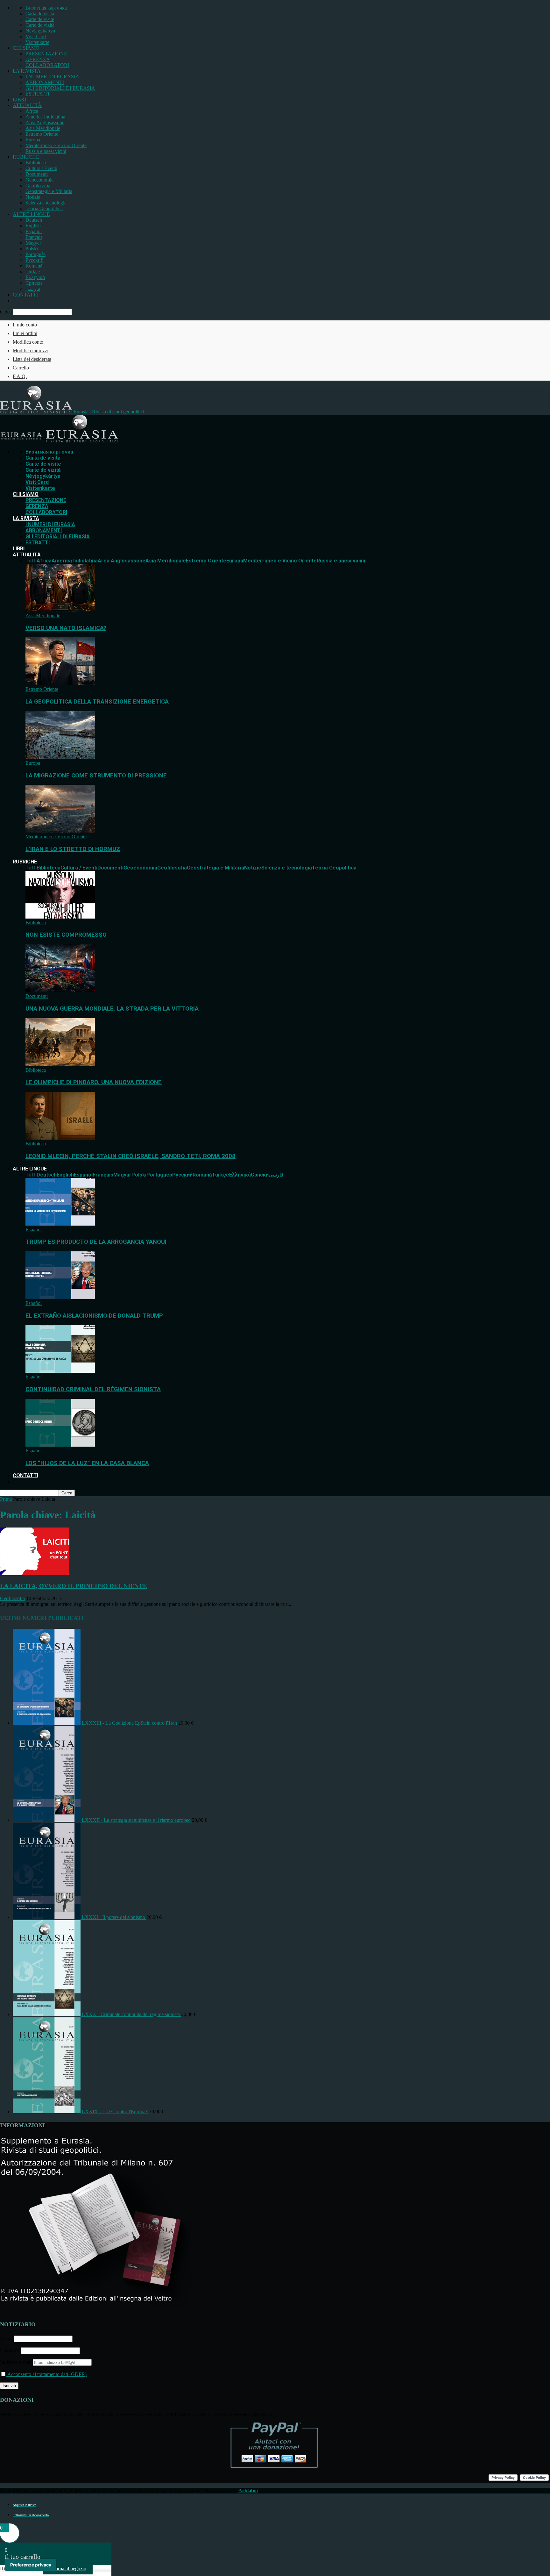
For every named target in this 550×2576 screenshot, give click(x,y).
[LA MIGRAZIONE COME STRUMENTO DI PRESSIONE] (60, 757)
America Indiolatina (45, 117)
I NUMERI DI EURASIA (52, 77)
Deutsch (34, 220)
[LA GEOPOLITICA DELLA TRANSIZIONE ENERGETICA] (60, 683)
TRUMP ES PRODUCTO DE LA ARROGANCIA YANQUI (96, 1242)
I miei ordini (25, 333)
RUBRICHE (26, 157)
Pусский (35, 260)
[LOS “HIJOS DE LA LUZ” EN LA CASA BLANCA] (60, 1445)
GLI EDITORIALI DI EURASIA (60, 88)
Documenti (37, 174)
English (33, 226)
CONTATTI (25, 295)
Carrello (21, 368)
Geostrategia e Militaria (49, 191)
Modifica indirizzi (31, 351)
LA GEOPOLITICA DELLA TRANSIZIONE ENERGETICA (97, 702)
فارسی (33, 289)
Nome (6, 2339)
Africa (32, 111)
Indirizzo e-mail (16, 2362)
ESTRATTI (37, 94)
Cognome (10, 2350)
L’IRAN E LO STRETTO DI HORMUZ (73, 849)
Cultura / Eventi (41, 168)
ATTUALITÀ (27, 105)
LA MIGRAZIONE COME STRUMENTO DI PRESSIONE (96, 776)
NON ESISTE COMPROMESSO (66, 935)
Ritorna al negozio (68, 2569)
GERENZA (38, 59)
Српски (34, 283)
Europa (33, 140)
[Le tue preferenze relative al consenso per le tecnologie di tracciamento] (31, 2565)
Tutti (31, 561)
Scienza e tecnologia (46, 203)
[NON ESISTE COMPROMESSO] (60, 917)
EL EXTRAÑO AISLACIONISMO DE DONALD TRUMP (94, 1316)
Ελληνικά (35, 277)
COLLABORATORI (47, 65)
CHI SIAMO (26, 48)
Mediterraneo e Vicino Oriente (56, 145)
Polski (32, 249)
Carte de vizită (40, 25)
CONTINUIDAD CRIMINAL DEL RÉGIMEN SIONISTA (93, 1389)
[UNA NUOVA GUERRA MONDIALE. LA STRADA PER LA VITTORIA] (60, 990)
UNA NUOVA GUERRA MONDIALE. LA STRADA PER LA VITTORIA (112, 1009)
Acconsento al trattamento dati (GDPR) (46, 2374)
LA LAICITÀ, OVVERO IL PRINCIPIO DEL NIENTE (74, 1586)
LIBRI (19, 100)
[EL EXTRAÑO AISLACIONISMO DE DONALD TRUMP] (60, 1297)
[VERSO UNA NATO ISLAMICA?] (60, 610)
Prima (6, 1499)
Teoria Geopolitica (44, 208)
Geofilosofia (38, 186)
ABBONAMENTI (45, 82)
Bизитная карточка (46, 8)
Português (35, 254)
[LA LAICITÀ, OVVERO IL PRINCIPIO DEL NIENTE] (35, 1574)
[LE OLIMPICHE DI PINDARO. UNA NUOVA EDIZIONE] (60, 1064)
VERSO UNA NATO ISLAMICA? (66, 628)
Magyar (33, 243)
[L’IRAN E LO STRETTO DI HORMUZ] (60, 831)
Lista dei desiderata (32, 359)
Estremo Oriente (42, 134)
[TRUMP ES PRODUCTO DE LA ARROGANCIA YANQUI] (60, 1224)
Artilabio (248, 2490)
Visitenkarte (37, 42)
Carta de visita (40, 14)
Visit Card (36, 36)
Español (34, 231)
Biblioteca (36, 163)
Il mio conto (25, 325)
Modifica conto (28, 342)
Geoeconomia (39, 180)
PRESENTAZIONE (46, 54)
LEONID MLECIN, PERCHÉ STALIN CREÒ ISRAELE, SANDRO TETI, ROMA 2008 (130, 1156)
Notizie (33, 197)
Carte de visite (40, 19)
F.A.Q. (20, 376)
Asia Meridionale (43, 128)
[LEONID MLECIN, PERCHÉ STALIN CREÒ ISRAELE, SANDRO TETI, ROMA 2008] (60, 1138)
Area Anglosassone (45, 122)
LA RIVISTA (27, 71)
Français (34, 237)
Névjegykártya (40, 31)
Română (34, 266)
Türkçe (33, 272)
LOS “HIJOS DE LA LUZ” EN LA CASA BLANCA (87, 1463)
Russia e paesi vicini (46, 151)
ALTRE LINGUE (31, 214)
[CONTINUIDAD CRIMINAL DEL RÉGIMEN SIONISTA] (60, 1371)
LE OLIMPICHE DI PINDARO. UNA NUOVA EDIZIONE (94, 1082)
